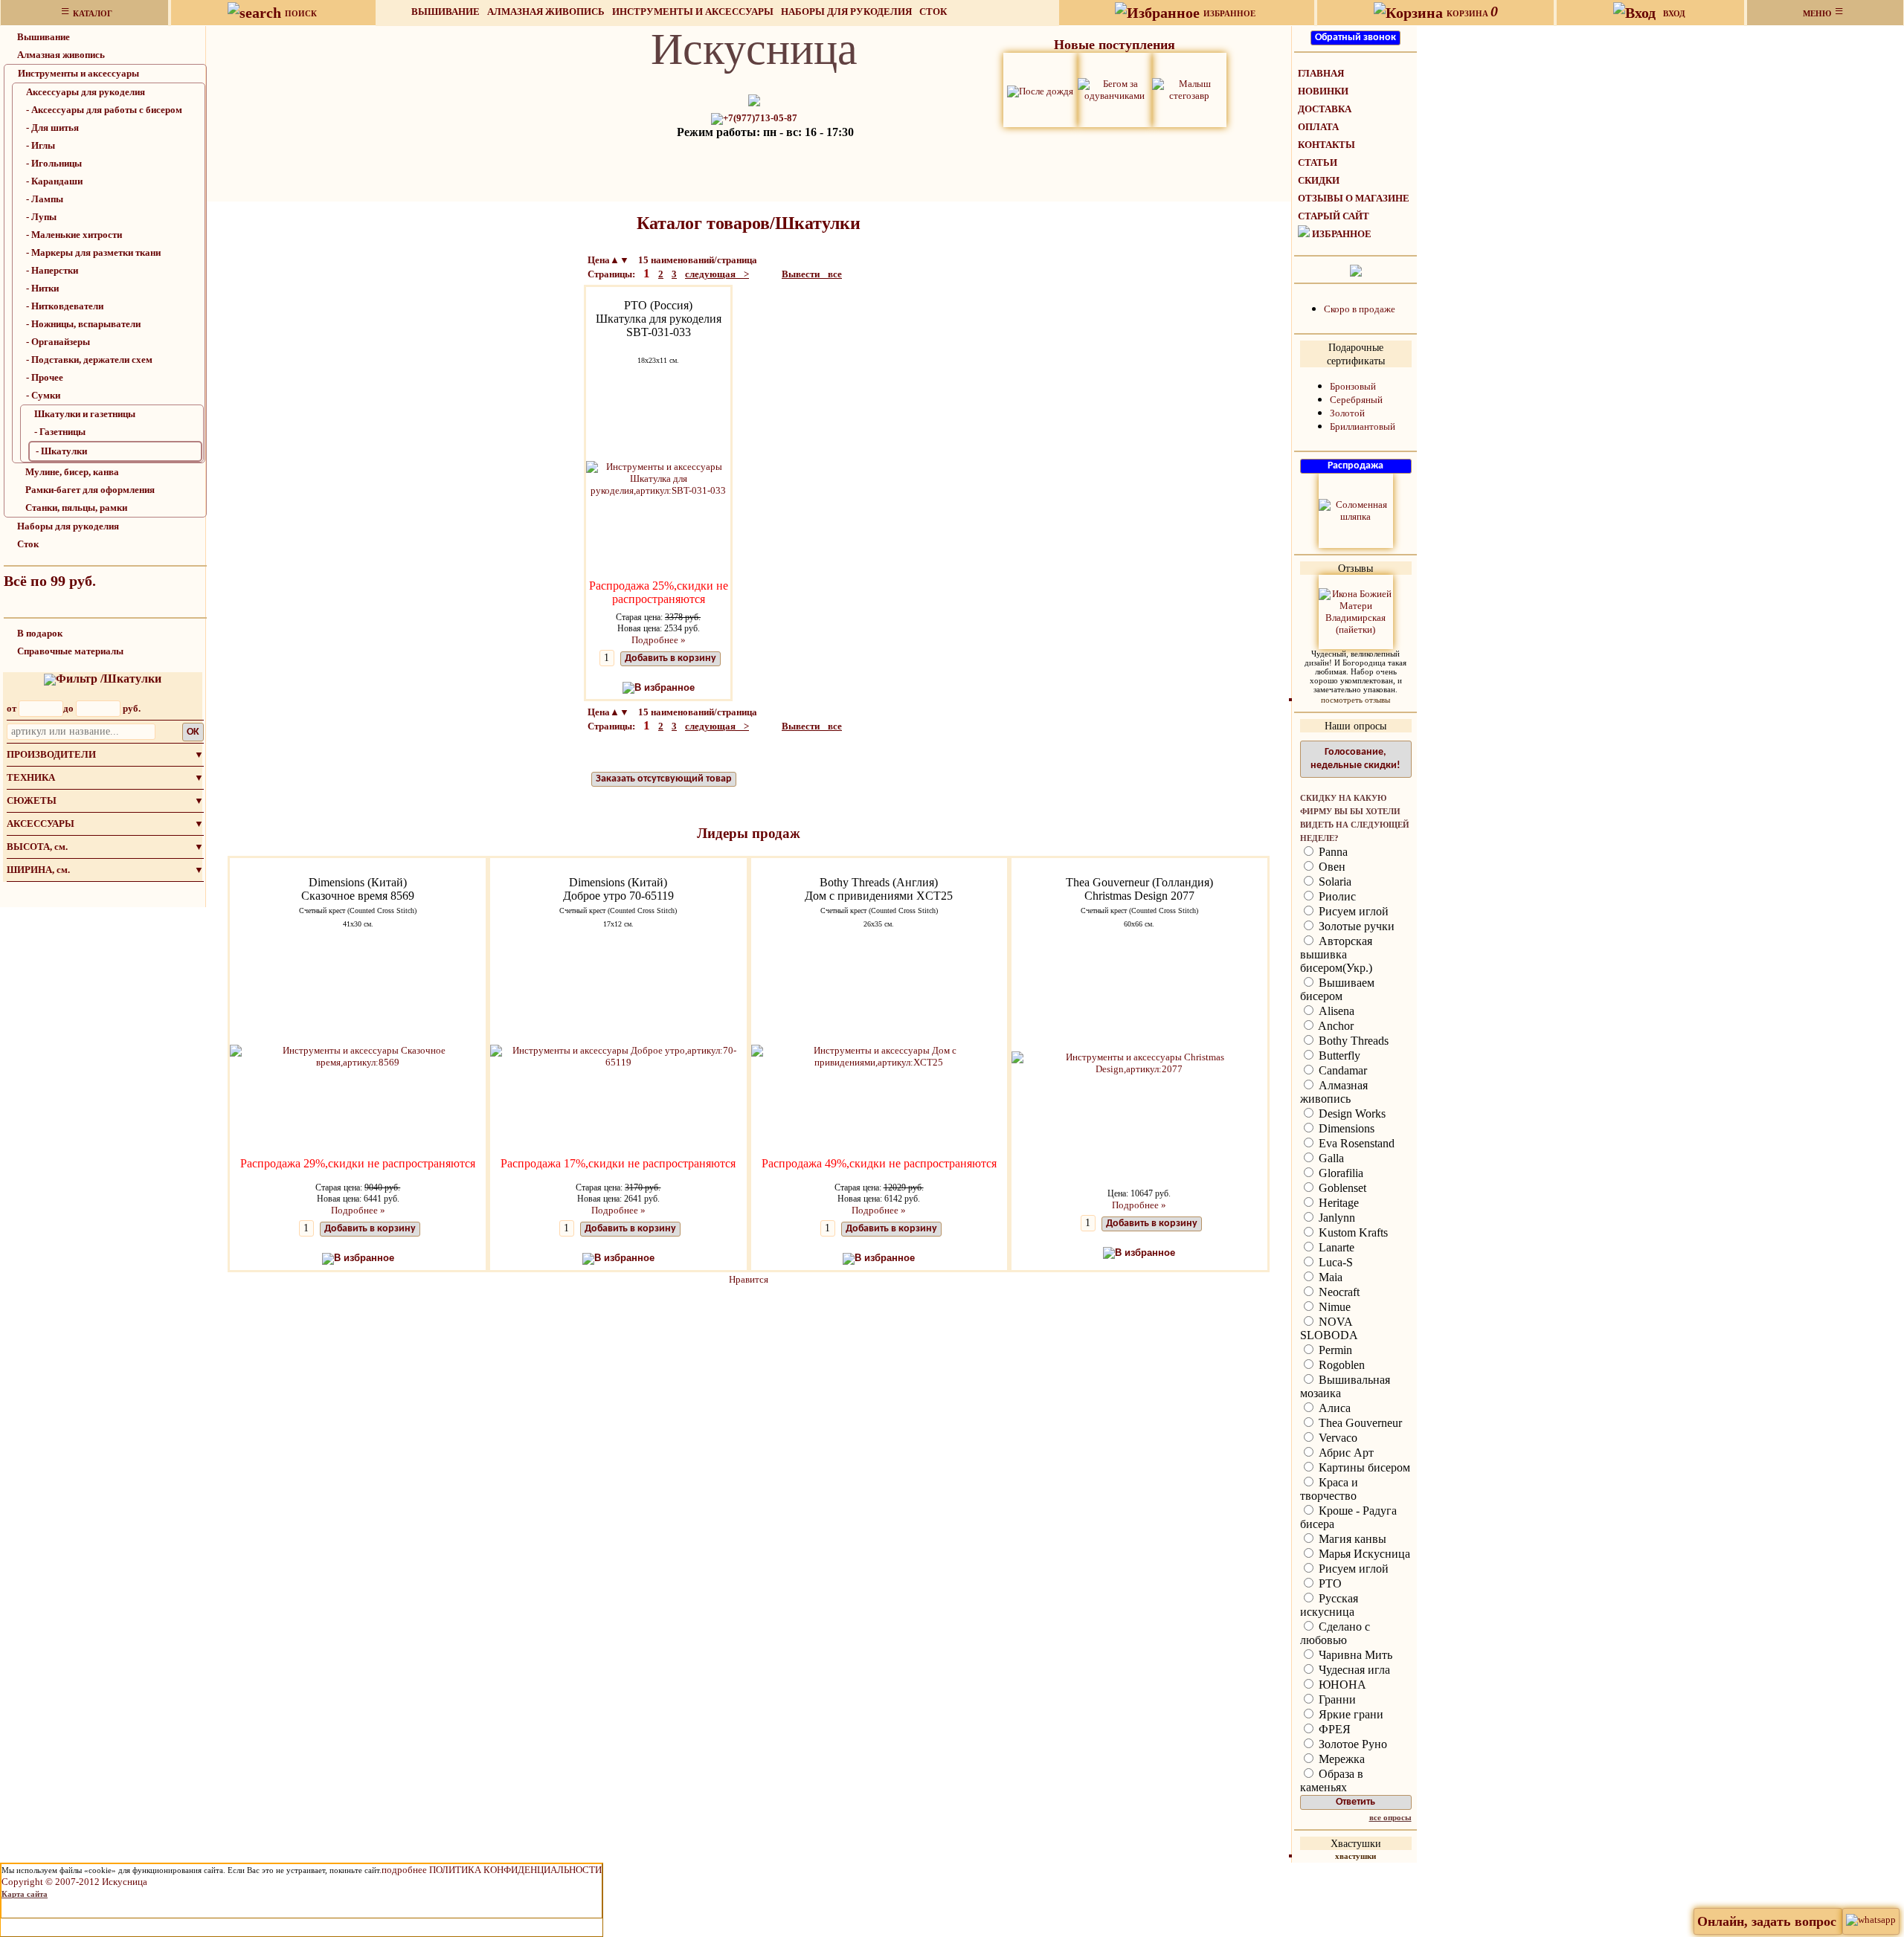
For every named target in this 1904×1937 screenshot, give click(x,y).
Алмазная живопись (546, 12)
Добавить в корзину (670, 658)
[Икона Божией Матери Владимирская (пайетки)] (1356, 611)
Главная (1321, 73)
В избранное (665, 687)
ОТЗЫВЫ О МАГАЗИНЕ (1354, 198)
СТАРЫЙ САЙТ (1334, 216)
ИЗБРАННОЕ (1342, 234)
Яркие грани (1350, 1714)
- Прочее (45, 377)
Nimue (1333, 1307)
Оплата (1318, 127)
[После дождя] (1040, 90)
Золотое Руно (1351, 1744)
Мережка (1340, 1759)
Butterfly (1338, 1055)
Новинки (1323, 91)
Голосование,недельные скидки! (1355, 759)
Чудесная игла (1353, 1670)
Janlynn (1335, 1218)
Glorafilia (1339, 1173)
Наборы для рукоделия (846, 12)
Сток (933, 12)
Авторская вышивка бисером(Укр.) (1336, 954)
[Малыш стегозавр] (1189, 89)
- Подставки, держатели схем (89, 360)
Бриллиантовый (1363, 426)
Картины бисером (1363, 1467)
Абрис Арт (1345, 1453)
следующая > (717, 274)
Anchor (1335, 1026)
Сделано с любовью (1335, 1633)
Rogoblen (1340, 1365)
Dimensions (1345, 1128)
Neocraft (1338, 1292)
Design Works (1351, 1113)
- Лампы (45, 199)
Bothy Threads (1352, 1041)
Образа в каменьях (1332, 1780)
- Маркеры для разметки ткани (93, 252)
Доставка (1325, 109)
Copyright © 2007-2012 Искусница (74, 1882)
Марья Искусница (1363, 1554)
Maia (1329, 1277)
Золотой (1347, 413)
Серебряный (1356, 400)
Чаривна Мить (1354, 1655)
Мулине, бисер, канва (72, 472)
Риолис (1336, 896)
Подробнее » (659, 640)
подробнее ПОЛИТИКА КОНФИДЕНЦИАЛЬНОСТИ (492, 1870)
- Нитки (42, 288)
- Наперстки (52, 270)
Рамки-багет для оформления (90, 490)
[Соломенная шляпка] (1356, 510)
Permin (1334, 1350)
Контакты (1326, 145)
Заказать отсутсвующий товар (664, 779)
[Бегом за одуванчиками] (1115, 89)
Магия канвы (1351, 1539)
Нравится (749, 1279)
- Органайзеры (58, 342)
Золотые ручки (1355, 926)
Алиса (1333, 1408)
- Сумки (43, 395)
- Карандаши (54, 181)
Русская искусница (1329, 1605)
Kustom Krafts (1352, 1232)
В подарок (40, 633)
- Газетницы (60, 432)
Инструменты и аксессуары (693, 12)
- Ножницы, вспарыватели (83, 324)
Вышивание (446, 12)
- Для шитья (52, 128)
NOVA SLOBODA (1329, 1328)
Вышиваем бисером (1337, 989)
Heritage (1337, 1203)
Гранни (1336, 1699)
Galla (1330, 1158)
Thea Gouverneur (1359, 1423)
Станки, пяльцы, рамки (76, 507)
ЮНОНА (1341, 1685)
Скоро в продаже (1360, 309)
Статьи (1318, 162)
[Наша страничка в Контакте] (1356, 270)
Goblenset (1341, 1188)
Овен (1331, 867)
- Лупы (41, 217)
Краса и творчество (1329, 1489)
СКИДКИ (1319, 180)
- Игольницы (54, 163)
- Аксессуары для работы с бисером (104, 110)
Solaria (1334, 882)
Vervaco (1337, 1438)
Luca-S (1334, 1262)
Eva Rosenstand (1355, 1143)
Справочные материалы (70, 651)
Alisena (1335, 1011)
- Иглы (41, 145)
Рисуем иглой (1352, 911)
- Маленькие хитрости (74, 235)
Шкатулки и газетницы (85, 414)
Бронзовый (1353, 386)
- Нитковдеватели (65, 306)
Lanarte (1335, 1247)
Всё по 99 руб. (50, 581)
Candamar (1341, 1070)
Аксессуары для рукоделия (86, 92)
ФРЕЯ (1333, 1729)
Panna (1332, 852)
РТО (1329, 1583)
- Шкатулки (61, 451)
